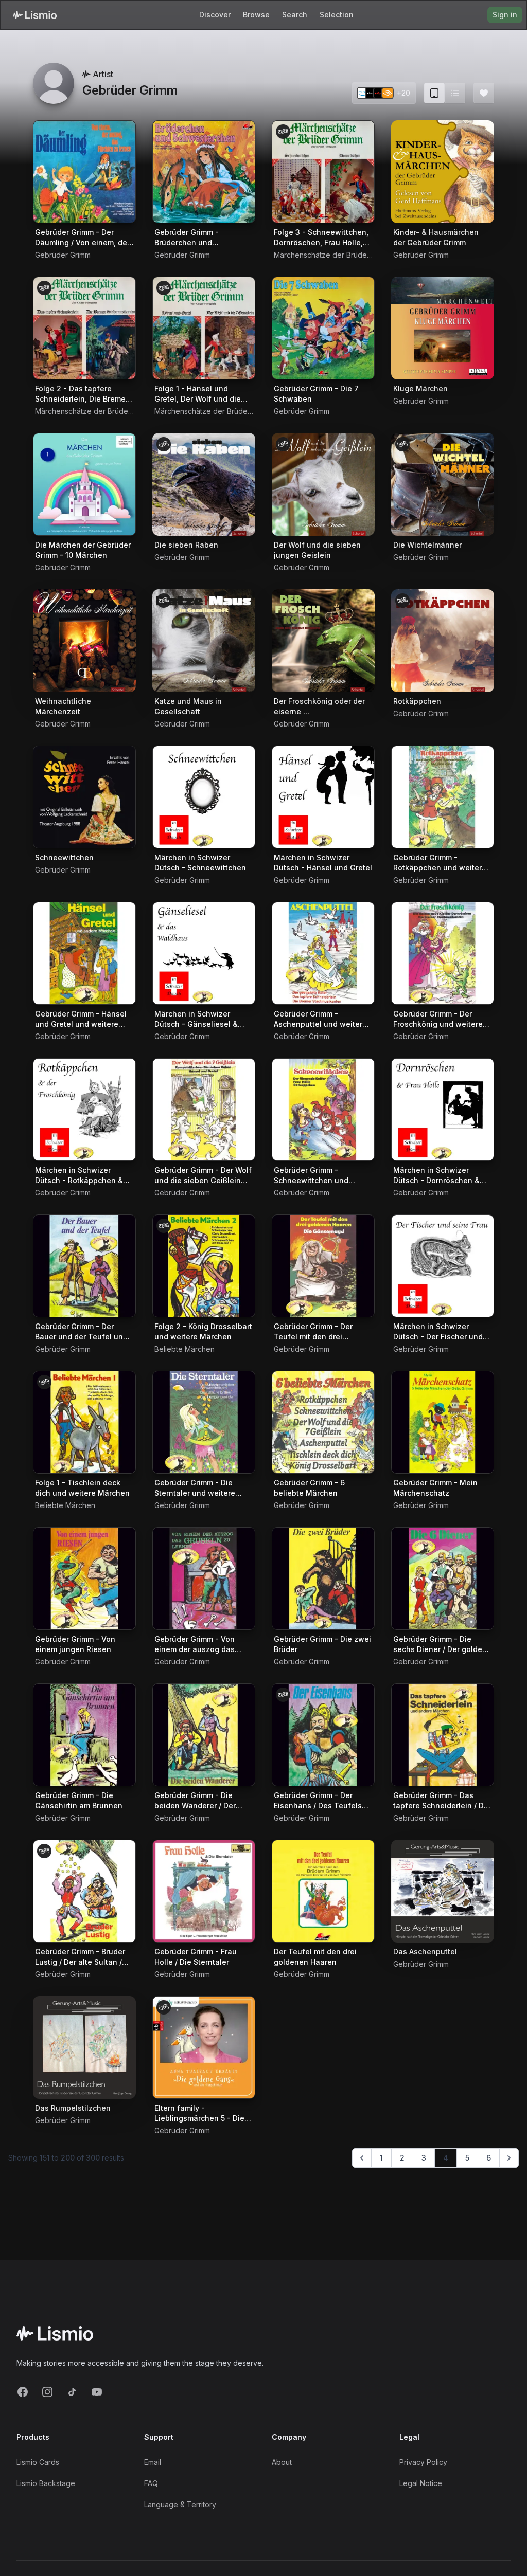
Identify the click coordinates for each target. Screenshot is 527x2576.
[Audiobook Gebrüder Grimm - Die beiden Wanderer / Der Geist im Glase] (204, 1735)
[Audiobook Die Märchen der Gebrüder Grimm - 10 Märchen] (84, 484)
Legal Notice (421, 2483)
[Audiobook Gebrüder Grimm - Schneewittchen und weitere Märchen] (323, 1110)
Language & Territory (180, 2504)
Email (153, 2462)
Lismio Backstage (46, 2483)
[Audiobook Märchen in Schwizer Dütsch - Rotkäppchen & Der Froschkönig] (84, 1110)
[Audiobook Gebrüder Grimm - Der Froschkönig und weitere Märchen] (443, 953)
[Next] (509, 2158)
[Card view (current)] (434, 93)
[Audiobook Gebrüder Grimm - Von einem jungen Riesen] (84, 1579)
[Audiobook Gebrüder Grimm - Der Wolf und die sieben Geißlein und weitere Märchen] (204, 1110)
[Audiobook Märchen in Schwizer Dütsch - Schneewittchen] (204, 797)
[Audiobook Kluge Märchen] (443, 328)
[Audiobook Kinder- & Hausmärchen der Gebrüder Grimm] (443, 172)
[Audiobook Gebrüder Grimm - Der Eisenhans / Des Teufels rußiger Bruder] (323, 1735)
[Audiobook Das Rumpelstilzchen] (84, 2047)
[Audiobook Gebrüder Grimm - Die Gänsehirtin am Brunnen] (84, 1735)
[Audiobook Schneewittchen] (84, 797)
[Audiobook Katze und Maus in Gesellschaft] (204, 641)
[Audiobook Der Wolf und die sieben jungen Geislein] (323, 484)
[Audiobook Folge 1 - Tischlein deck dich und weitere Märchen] (84, 1422)
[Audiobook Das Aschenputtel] (443, 1891)
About (282, 2462)
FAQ (151, 2483)
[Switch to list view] (455, 93)
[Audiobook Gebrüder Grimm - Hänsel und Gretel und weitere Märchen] (84, 953)
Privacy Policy (423, 2462)
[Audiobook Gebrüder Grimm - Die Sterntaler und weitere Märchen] (204, 1422)
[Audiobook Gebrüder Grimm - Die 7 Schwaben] (323, 328)
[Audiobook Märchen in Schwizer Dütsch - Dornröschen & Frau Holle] (443, 1110)
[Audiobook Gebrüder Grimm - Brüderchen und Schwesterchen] (204, 172)
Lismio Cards (38, 2462)
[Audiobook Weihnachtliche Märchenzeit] (84, 641)
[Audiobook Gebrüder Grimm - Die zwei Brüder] (323, 1579)
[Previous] (362, 2158)
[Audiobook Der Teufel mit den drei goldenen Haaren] (323, 1891)
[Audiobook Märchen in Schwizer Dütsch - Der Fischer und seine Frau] (443, 1266)
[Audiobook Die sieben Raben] (204, 484)
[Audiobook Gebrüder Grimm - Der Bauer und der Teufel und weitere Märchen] (84, 1266)
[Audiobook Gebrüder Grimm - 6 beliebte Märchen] (323, 1422)
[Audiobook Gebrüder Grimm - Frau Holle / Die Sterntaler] (204, 1891)
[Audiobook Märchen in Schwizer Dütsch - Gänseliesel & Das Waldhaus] (204, 953)
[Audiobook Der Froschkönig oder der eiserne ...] (323, 641)
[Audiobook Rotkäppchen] (443, 641)
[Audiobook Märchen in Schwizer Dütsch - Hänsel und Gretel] (323, 797)
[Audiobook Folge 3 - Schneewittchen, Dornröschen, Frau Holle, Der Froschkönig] (323, 172)
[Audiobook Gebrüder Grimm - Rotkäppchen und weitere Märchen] (443, 797)
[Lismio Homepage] (35, 15)
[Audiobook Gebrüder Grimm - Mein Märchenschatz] (443, 1422)
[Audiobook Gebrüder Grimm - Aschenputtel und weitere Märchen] (323, 953)
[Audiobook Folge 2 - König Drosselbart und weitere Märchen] (204, 1266)
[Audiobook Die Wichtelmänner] (443, 484)
